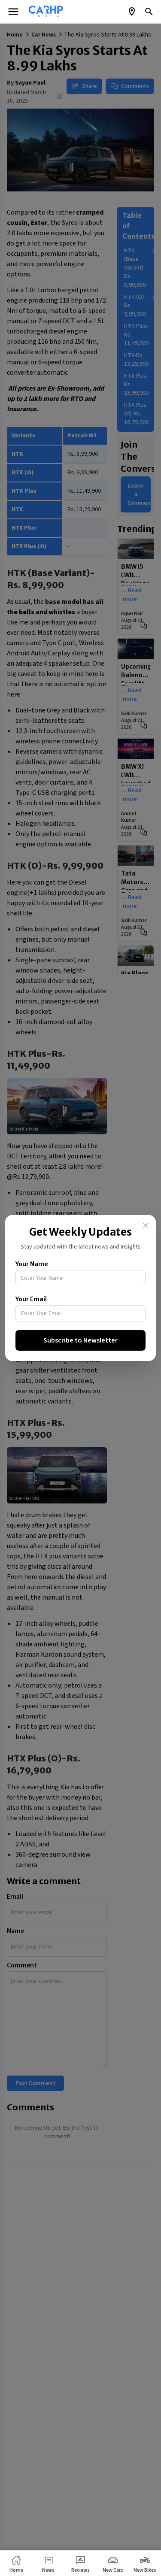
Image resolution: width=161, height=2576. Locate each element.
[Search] (149, 12)
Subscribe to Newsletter (80, 1340)
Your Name (32, 1264)
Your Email (31, 1299)
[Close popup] (146, 1225)
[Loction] (132, 12)
